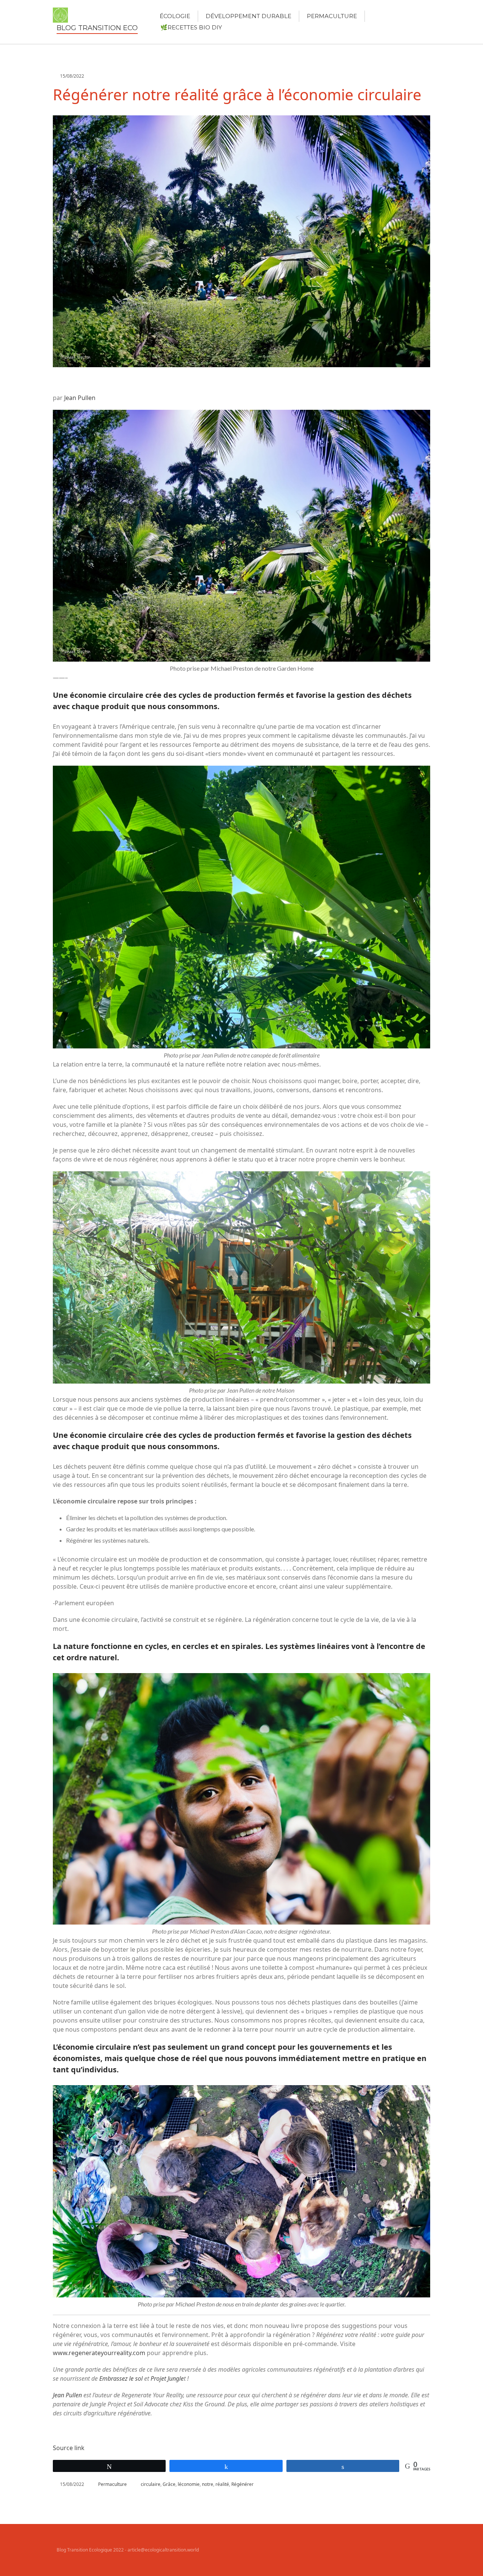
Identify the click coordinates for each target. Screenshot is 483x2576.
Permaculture (332, 16)
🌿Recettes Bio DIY (191, 27)
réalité (222, 2484)
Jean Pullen (80, 398)
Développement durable (248, 16)
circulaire (151, 2484)
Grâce (169, 2484)
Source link (69, 2448)
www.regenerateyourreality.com (99, 2353)
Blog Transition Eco (97, 28)
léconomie (189, 2484)
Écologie (175, 16)
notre (208, 2484)
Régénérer (242, 2484)
